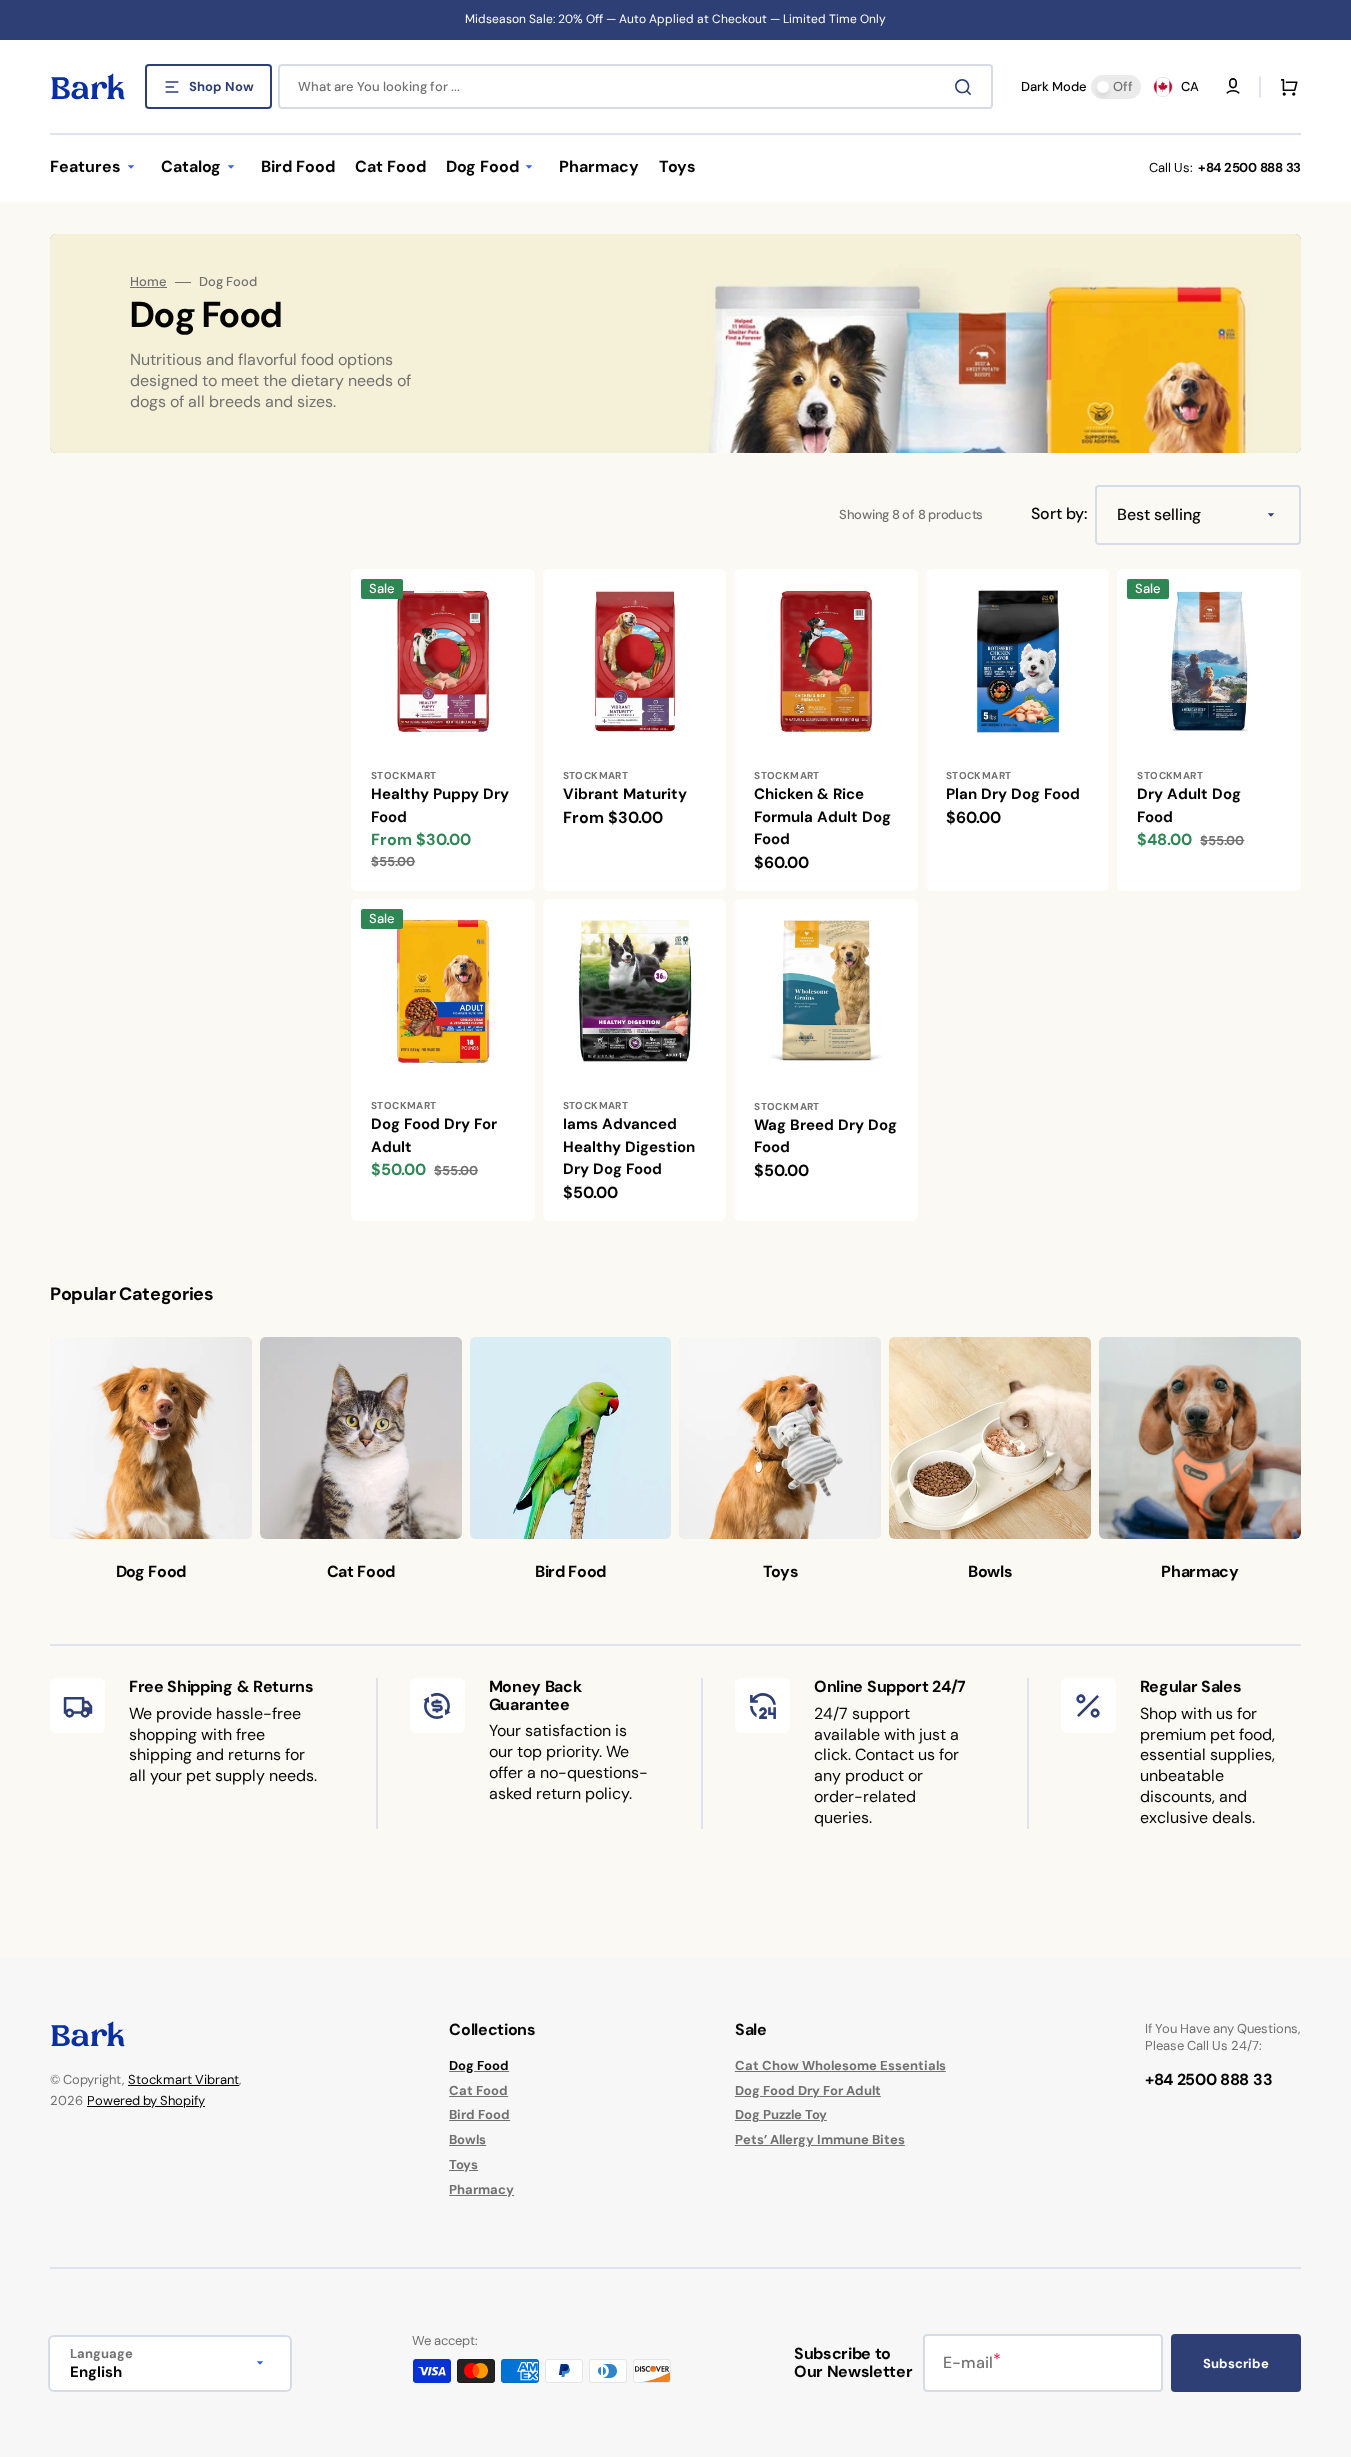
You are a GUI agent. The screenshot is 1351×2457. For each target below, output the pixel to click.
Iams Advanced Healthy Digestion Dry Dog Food (629, 1146)
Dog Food (479, 2066)
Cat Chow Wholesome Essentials (840, 2066)
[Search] (967, 87)
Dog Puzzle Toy (781, 2114)
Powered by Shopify (146, 2100)
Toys (463, 2164)
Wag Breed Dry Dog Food (825, 1136)
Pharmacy (481, 2189)
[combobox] (635, 86)
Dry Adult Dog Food (1189, 805)
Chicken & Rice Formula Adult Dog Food (822, 816)
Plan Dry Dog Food (1013, 794)
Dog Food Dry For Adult (434, 1135)
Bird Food (479, 2114)
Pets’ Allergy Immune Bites (820, 2139)
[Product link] (443, 730)
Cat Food (478, 2090)
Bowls (467, 2139)
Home (148, 282)
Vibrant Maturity (625, 794)
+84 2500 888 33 (1249, 167)
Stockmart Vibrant (183, 2079)
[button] (1285, 87)
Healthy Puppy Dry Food (440, 805)
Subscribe (1236, 2363)
